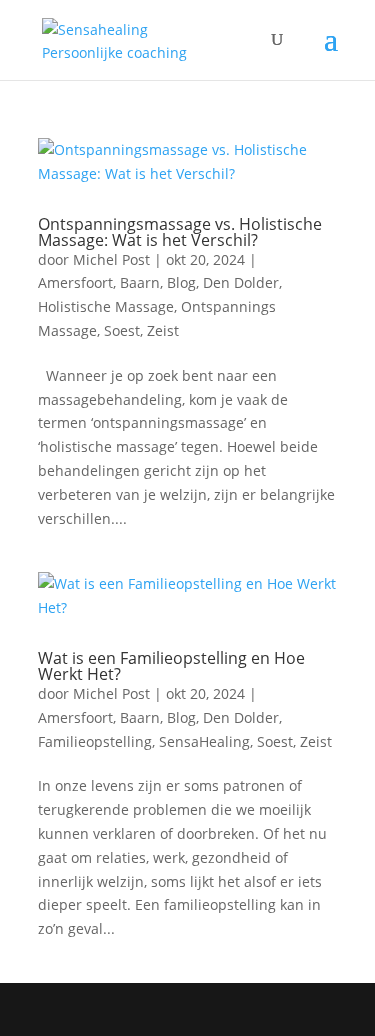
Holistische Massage (106, 306)
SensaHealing (204, 741)
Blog (181, 282)
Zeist (163, 330)
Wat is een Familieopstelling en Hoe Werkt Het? (171, 666)
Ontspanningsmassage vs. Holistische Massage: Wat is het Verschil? (180, 232)
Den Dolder (241, 282)
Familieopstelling (95, 741)
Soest (122, 330)
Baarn (140, 282)
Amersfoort (75, 282)
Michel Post (111, 259)
